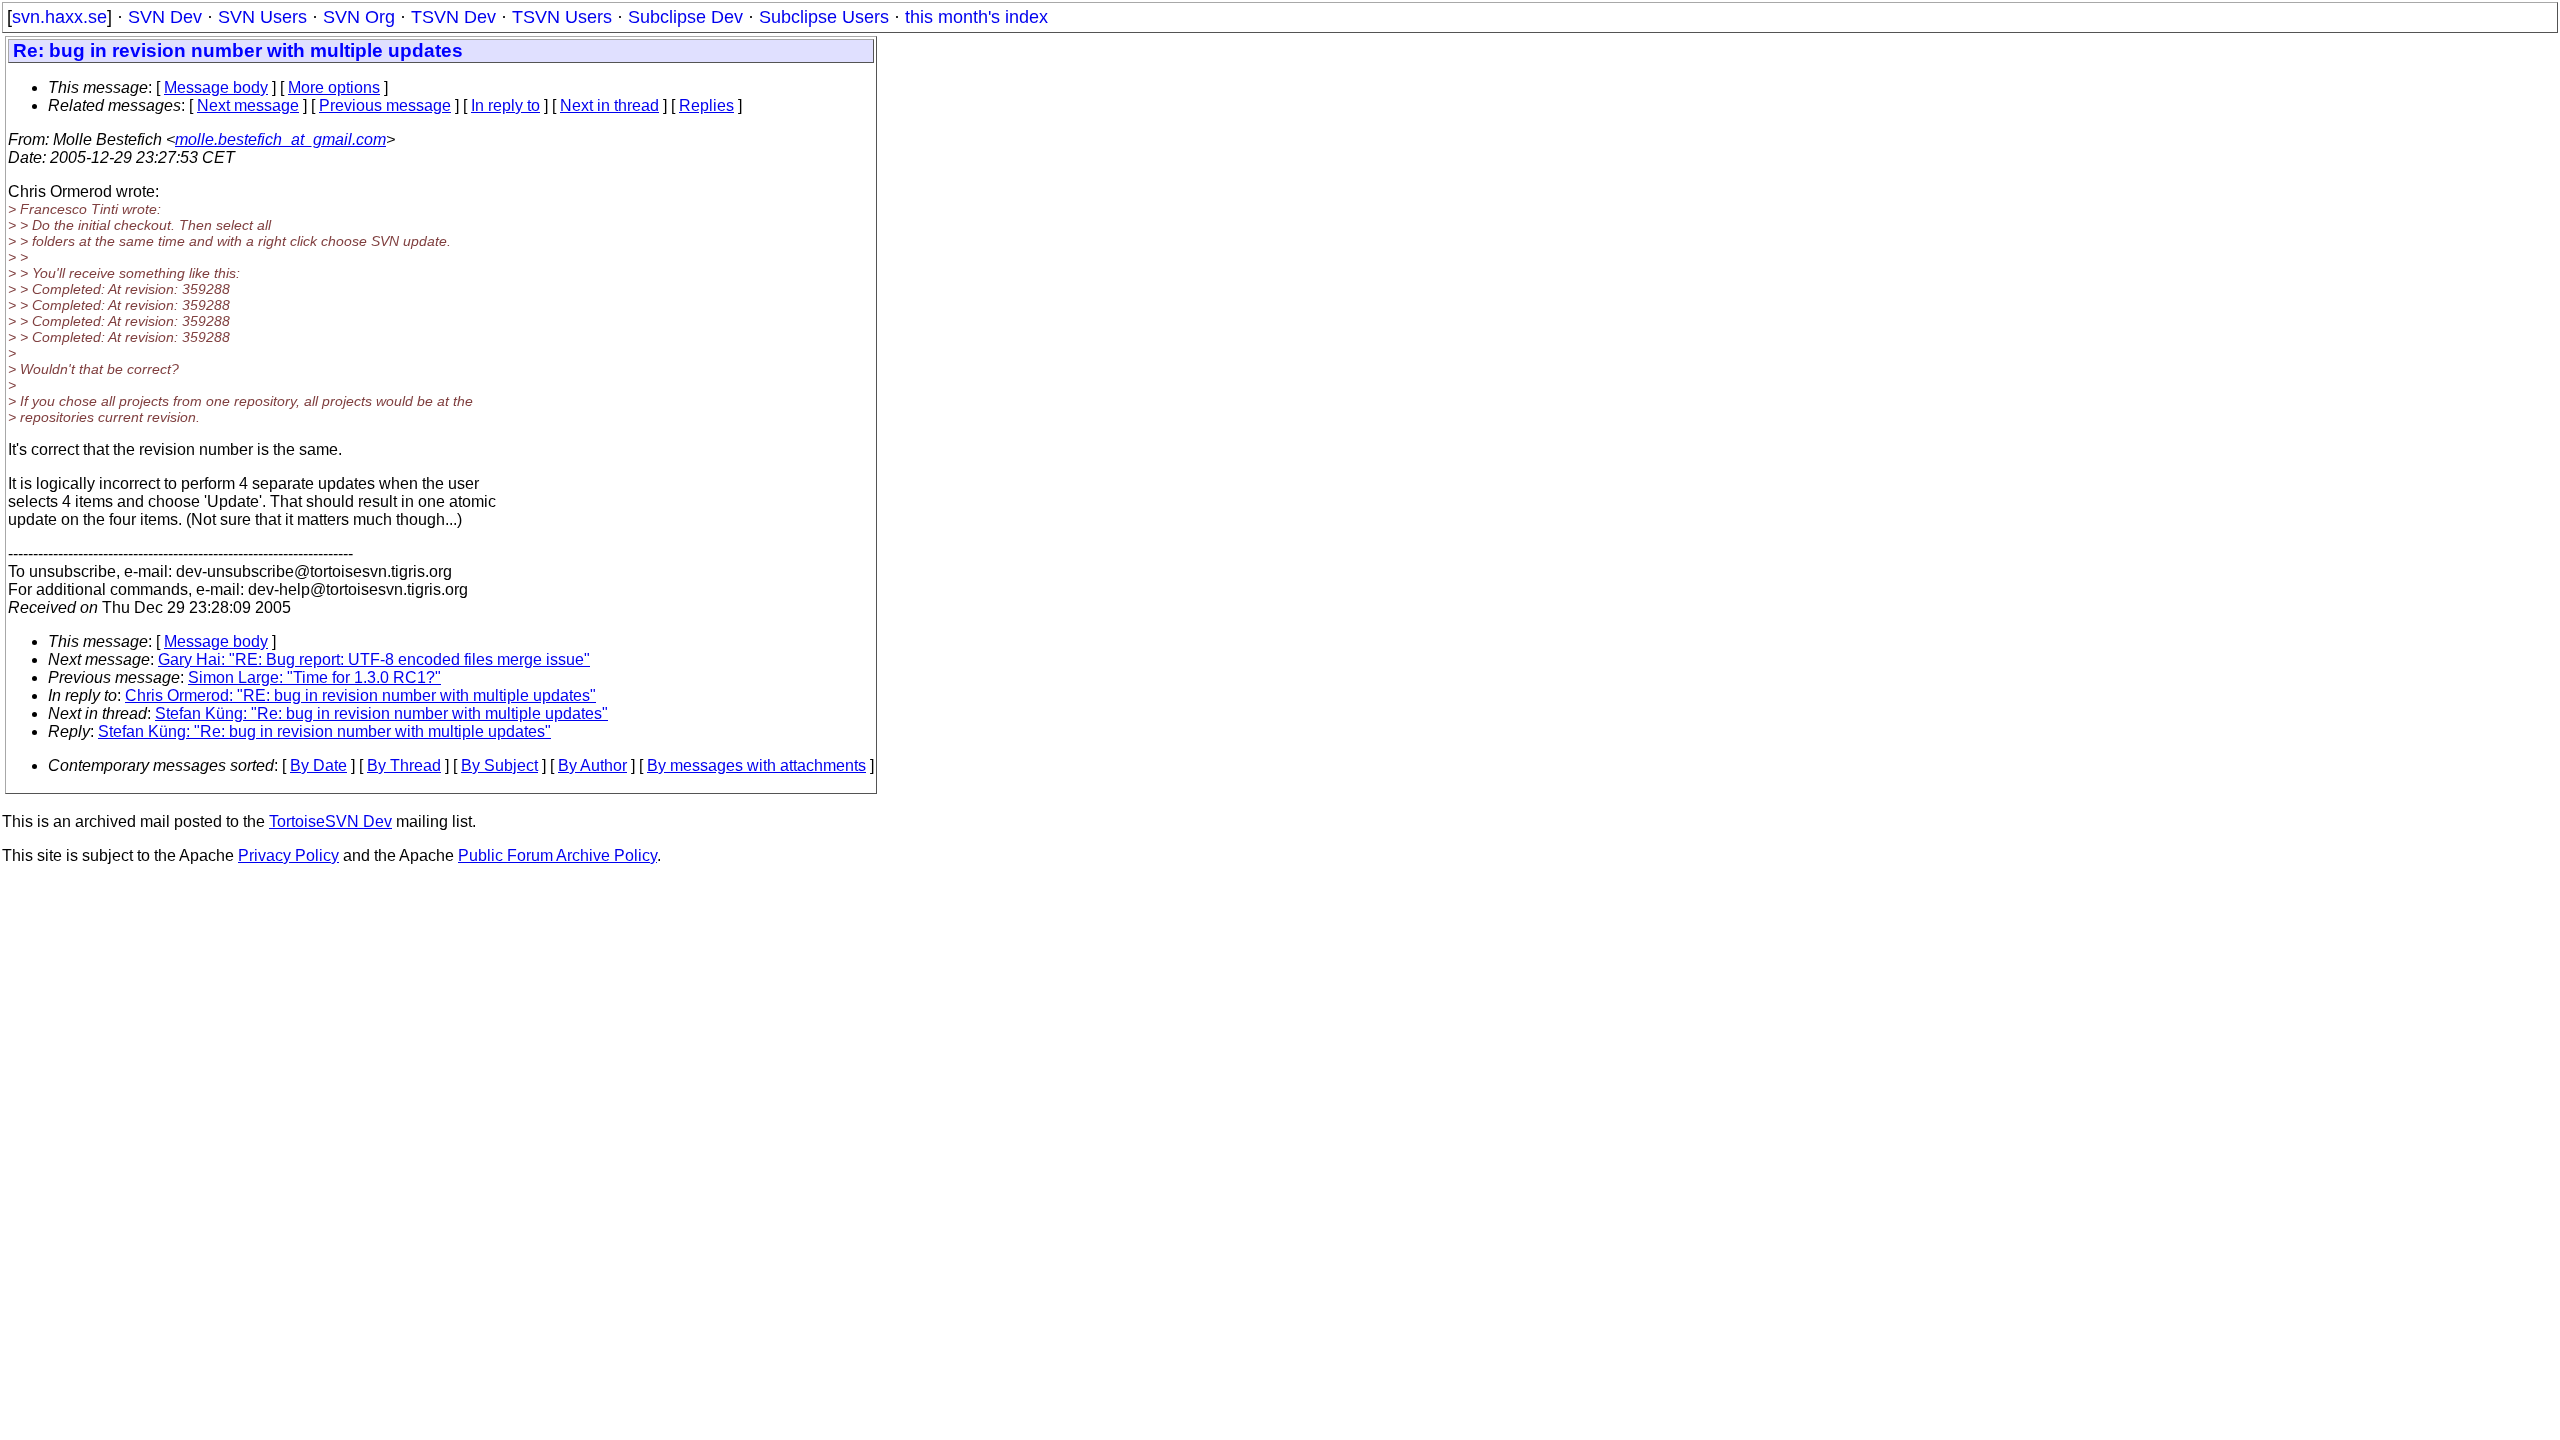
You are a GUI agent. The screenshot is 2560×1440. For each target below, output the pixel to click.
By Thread (404, 765)
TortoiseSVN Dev (330, 821)
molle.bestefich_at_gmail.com (280, 139)
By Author (592, 765)
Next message (248, 105)
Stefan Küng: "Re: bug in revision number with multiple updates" (381, 713)
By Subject (499, 765)
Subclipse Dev (685, 17)
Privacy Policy (288, 855)
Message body (216, 87)
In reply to (505, 105)
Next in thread (609, 105)
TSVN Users (562, 17)
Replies (706, 105)
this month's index (976, 17)
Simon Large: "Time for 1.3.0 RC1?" (314, 677)
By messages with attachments (756, 765)
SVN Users (262, 17)
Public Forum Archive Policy (557, 855)
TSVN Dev (453, 17)
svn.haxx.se (59, 17)
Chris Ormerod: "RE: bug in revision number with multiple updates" (360, 695)
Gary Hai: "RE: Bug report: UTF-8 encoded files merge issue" (374, 659)
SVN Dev (165, 17)
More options (334, 87)
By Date (318, 765)
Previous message (385, 105)
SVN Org (359, 17)
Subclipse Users (824, 17)
